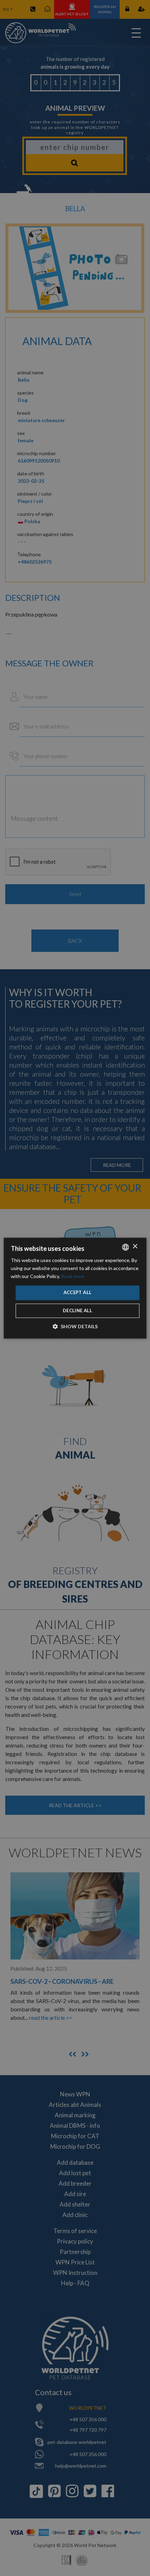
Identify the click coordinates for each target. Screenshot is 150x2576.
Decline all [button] (77, 1310)
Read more (73, 1276)
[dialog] (75, 1288)
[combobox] (125, 1247)
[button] (75, 1326)
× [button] (135, 1247)
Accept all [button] (78, 1293)
